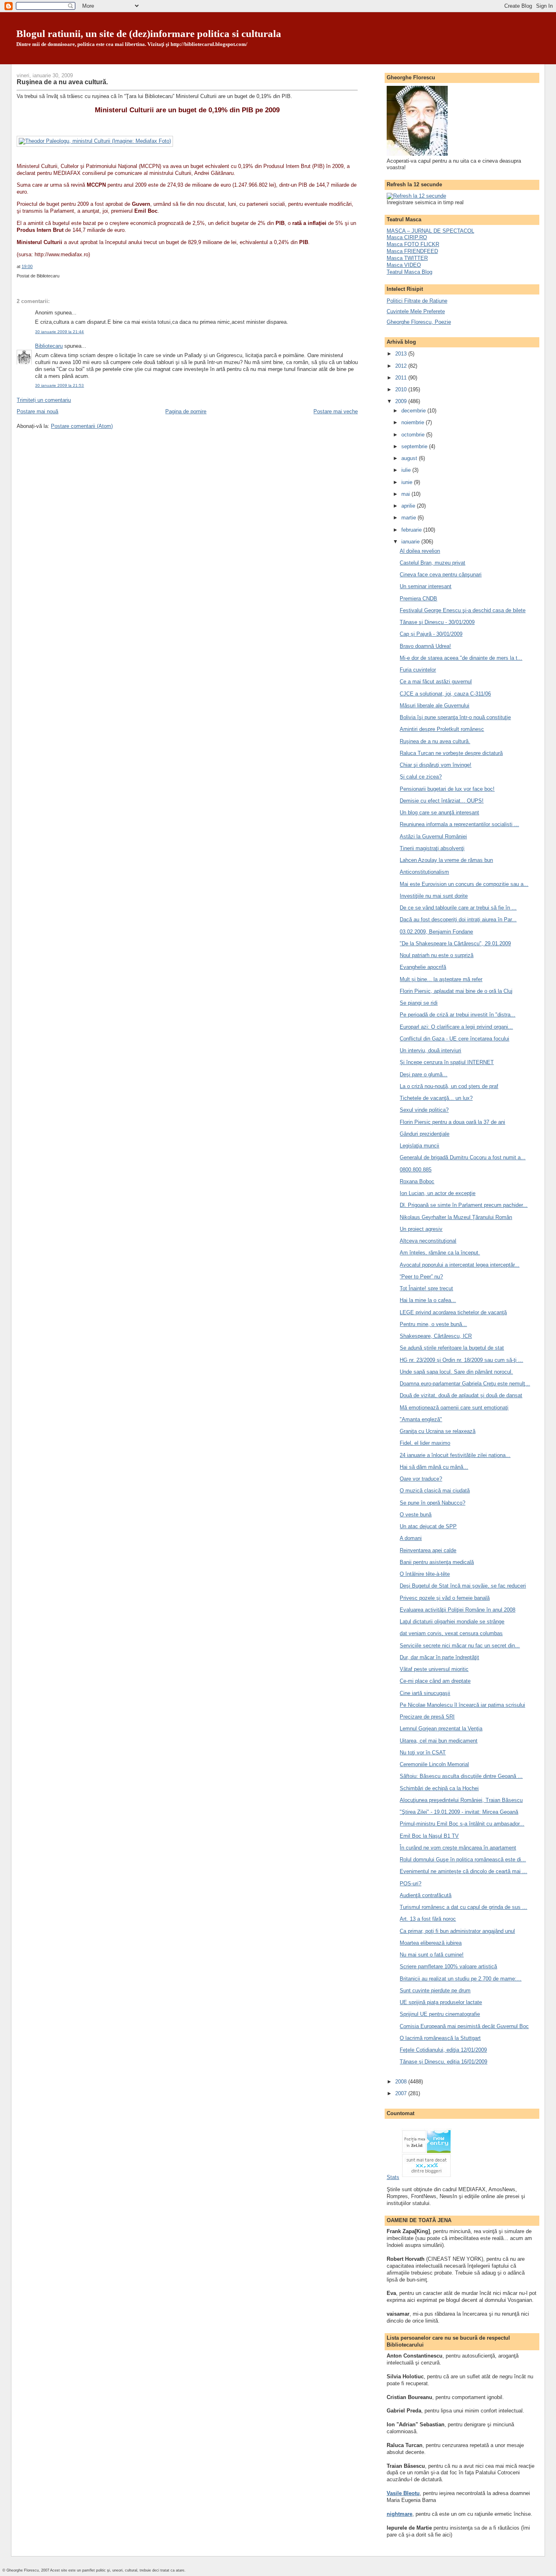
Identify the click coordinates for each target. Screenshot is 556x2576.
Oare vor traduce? (421, 1479)
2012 (402, 366)
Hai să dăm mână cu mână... (434, 1467)
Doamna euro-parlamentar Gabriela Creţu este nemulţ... (465, 1384)
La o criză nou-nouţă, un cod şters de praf (449, 1086)
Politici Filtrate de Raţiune (417, 301)
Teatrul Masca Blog (409, 272)
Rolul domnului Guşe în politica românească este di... (463, 1859)
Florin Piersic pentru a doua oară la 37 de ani (452, 1122)
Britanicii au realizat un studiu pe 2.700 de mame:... (461, 1979)
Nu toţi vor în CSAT (423, 1753)
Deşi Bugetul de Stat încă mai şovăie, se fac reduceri (463, 1586)
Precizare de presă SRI (427, 1717)
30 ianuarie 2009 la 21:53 (59, 385)
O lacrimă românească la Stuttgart (440, 2038)
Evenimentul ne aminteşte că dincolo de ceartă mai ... (463, 1871)
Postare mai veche (336, 411)
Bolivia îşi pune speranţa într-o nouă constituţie (455, 717)
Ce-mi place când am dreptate (435, 1681)
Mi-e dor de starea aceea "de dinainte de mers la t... (461, 658)
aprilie (409, 506)
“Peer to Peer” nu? (421, 1277)
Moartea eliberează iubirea (431, 1943)
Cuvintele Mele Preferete (416, 311)
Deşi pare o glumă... (424, 1074)
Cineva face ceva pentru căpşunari (441, 575)
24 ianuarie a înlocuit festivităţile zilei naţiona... (455, 1455)
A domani (411, 1538)
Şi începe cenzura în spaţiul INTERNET (447, 1062)
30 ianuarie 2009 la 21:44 (59, 332)
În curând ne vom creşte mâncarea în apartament (458, 1848)
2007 (402, 2093)
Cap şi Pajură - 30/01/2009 (431, 634)
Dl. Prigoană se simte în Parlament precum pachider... (464, 1205)
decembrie (414, 411)
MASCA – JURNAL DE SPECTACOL (430, 231)
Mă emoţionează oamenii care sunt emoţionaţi (454, 1408)
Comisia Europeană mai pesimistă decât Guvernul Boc (464, 2026)
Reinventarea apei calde (428, 1550)
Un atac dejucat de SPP (428, 1526)
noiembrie (414, 422)
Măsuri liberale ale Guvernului (435, 706)
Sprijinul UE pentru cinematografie (440, 2014)
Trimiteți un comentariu (44, 400)
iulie (407, 470)
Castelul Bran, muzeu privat (432, 563)
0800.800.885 (416, 1170)
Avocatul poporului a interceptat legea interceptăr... (460, 1265)
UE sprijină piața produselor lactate (441, 2002)
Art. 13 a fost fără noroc (428, 1919)
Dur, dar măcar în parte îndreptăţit (439, 1657)
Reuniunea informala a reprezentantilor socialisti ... (459, 824)
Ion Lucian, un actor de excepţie (438, 1193)
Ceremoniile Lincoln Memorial (434, 1764)
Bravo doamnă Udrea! (425, 646)
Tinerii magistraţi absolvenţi (432, 848)
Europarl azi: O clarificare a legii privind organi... (456, 1027)
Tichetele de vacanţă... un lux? (436, 1098)
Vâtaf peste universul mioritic (434, 1669)
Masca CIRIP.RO (407, 237)
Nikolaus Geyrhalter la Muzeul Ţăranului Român (456, 1217)
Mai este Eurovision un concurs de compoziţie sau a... (464, 884)
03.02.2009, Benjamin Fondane (436, 932)
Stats (393, 2177)
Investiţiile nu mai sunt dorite (434, 896)
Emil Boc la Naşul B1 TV (429, 1836)
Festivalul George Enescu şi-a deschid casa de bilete (463, 610)
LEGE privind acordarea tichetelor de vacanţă (453, 1312)
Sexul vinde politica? (424, 1110)
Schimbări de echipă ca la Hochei (439, 1788)
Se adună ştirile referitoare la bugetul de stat (452, 1348)
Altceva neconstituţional (428, 1241)
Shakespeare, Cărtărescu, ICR (436, 1336)
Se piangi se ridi (419, 1003)
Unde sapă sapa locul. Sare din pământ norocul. (456, 1372)
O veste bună (416, 1515)
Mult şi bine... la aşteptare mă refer (441, 979)
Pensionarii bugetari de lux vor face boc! (447, 789)
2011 (402, 378)
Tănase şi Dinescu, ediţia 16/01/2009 (443, 2062)
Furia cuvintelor (418, 670)
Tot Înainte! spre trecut (426, 1288)
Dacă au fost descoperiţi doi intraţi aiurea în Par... (458, 919)
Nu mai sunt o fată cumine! (432, 1955)
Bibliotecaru (49, 346)
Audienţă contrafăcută (426, 1895)
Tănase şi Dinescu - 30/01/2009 (437, 622)
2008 (402, 2082)
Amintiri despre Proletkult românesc (442, 729)
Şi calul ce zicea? (421, 777)
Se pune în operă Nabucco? (432, 1503)
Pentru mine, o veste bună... (433, 1324)
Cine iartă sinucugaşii (425, 1693)
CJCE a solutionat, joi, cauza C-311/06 (445, 694)
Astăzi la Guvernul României (433, 836)
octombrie (414, 435)
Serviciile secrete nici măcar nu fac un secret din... (460, 1646)
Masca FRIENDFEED (412, 251)
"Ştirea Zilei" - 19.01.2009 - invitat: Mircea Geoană (459, 1812)
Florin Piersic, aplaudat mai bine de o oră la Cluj (456, 991)
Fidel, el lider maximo (425, 1443)
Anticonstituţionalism (424, 872)
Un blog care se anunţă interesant (439, 812)
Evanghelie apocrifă (423, 967)
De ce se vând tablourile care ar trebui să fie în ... (458, 908)
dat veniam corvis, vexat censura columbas (451, 1633)
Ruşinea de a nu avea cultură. (62, 82)
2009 (402, 401)
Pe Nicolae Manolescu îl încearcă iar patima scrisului (462, 1705)
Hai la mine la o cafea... (428, 1300)
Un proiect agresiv (421, 1229)
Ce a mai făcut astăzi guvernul (436, 682)
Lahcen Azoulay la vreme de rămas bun (446, 860)
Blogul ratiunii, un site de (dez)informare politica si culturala (149, 34)
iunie (408, 482)
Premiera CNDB (418, 599)
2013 (402, 354)
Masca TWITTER (407, 258)
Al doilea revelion (420, 551)
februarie (412, 530)
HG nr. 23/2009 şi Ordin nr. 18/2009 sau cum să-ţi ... (461, 1360)
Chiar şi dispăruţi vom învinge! (436, 765)
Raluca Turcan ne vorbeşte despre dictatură (451, 753)
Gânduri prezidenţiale (425, 1134)
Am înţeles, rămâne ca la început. (440, 1253)
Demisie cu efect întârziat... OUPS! (442, 801)
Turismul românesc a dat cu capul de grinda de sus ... (463, 1907)
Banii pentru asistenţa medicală (437, 1562)
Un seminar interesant (426, 586)
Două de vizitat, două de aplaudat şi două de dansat (461, 1395)
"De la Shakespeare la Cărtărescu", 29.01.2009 (455, 943)
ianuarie (411, 542)
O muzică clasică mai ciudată (435, 1491)
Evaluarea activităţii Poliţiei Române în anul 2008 (457, 1610)
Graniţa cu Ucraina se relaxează (438, 1431)
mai (406, 494)
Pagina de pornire (186, 411)
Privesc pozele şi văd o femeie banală (445, 1598)
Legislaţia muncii (419, 1146)
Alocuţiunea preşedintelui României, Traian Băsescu (461, 1800)
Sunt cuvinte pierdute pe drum (435, 1990)
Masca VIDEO (404, 265)
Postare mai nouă (37, 411)
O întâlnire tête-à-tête (425, 1574)
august (410, 458)
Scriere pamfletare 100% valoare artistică (448, 1966)
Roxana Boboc (417, 1181)
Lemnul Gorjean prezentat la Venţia (441, 1729)
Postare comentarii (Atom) (82, 426)
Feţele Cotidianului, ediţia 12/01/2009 (443, 2050)
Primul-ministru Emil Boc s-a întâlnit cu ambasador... (462, 1824)
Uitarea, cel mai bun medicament (439, 1741)
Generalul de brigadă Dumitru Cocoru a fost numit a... (463, 1157)
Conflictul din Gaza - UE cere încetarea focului (454, 1039)
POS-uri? (410, 1883)
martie (409, 518)
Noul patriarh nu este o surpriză (437, 955)
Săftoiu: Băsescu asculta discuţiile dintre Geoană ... (461, 1776)
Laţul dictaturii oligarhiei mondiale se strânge (452, 1622)
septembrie (415, 446)
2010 (402, 389)
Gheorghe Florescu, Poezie (419, 322)
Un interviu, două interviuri (430, 1050)
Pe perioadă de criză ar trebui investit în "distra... (457, 1015)
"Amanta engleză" (421, 1419)
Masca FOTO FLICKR (413, 244)
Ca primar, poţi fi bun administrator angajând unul (457, 1931)
